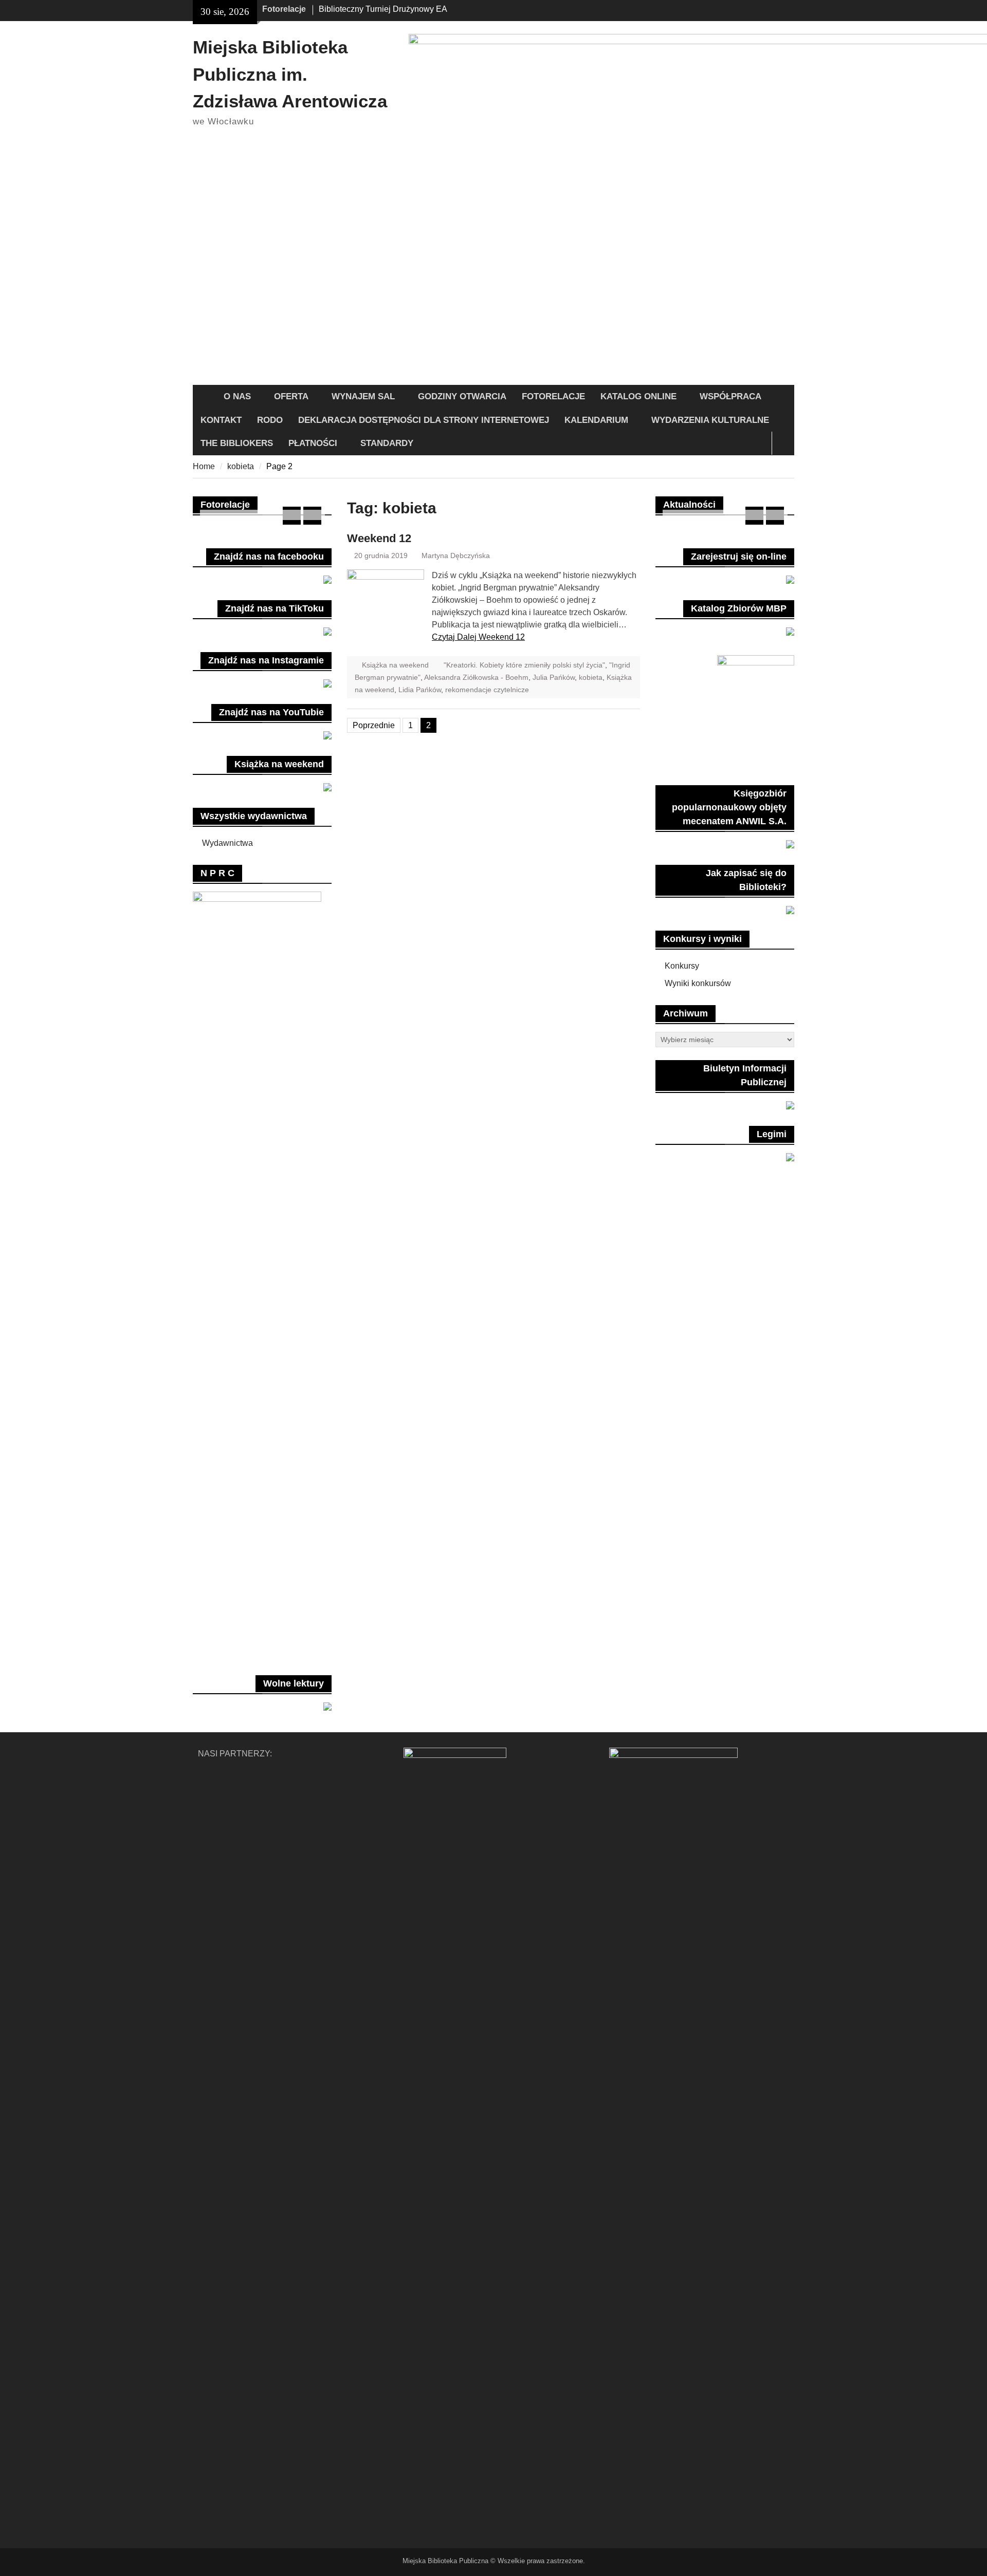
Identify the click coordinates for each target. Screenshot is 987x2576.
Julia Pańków (554, 677)
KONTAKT (221, 420)
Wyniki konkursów (698, 983)
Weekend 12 (379, 538)
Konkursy (682, 966)
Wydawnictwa (227, 843)
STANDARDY (387, 443)
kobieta (591, 677)
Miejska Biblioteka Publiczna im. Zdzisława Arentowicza (290, 74)
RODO (270, 420)
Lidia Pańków (420, 690)
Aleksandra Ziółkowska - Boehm (476, 677)
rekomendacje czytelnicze (487, 690)
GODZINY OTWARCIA (462, 396)
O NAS (237, 396)
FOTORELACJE (553, 396)
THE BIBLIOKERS (237, 443)
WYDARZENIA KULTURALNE (710, 420)
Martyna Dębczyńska (456, 555)
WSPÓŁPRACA (730, 396)
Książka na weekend (395, 665)
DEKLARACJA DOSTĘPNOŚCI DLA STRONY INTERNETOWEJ (424, 420)
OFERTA (291, 396)
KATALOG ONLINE (638, 396)
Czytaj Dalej (478, 637)
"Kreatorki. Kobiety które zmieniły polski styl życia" (524, 665)
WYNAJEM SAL (363, 396)
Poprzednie (374, 725)
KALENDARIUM (596, 420)
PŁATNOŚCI (313, 443)
